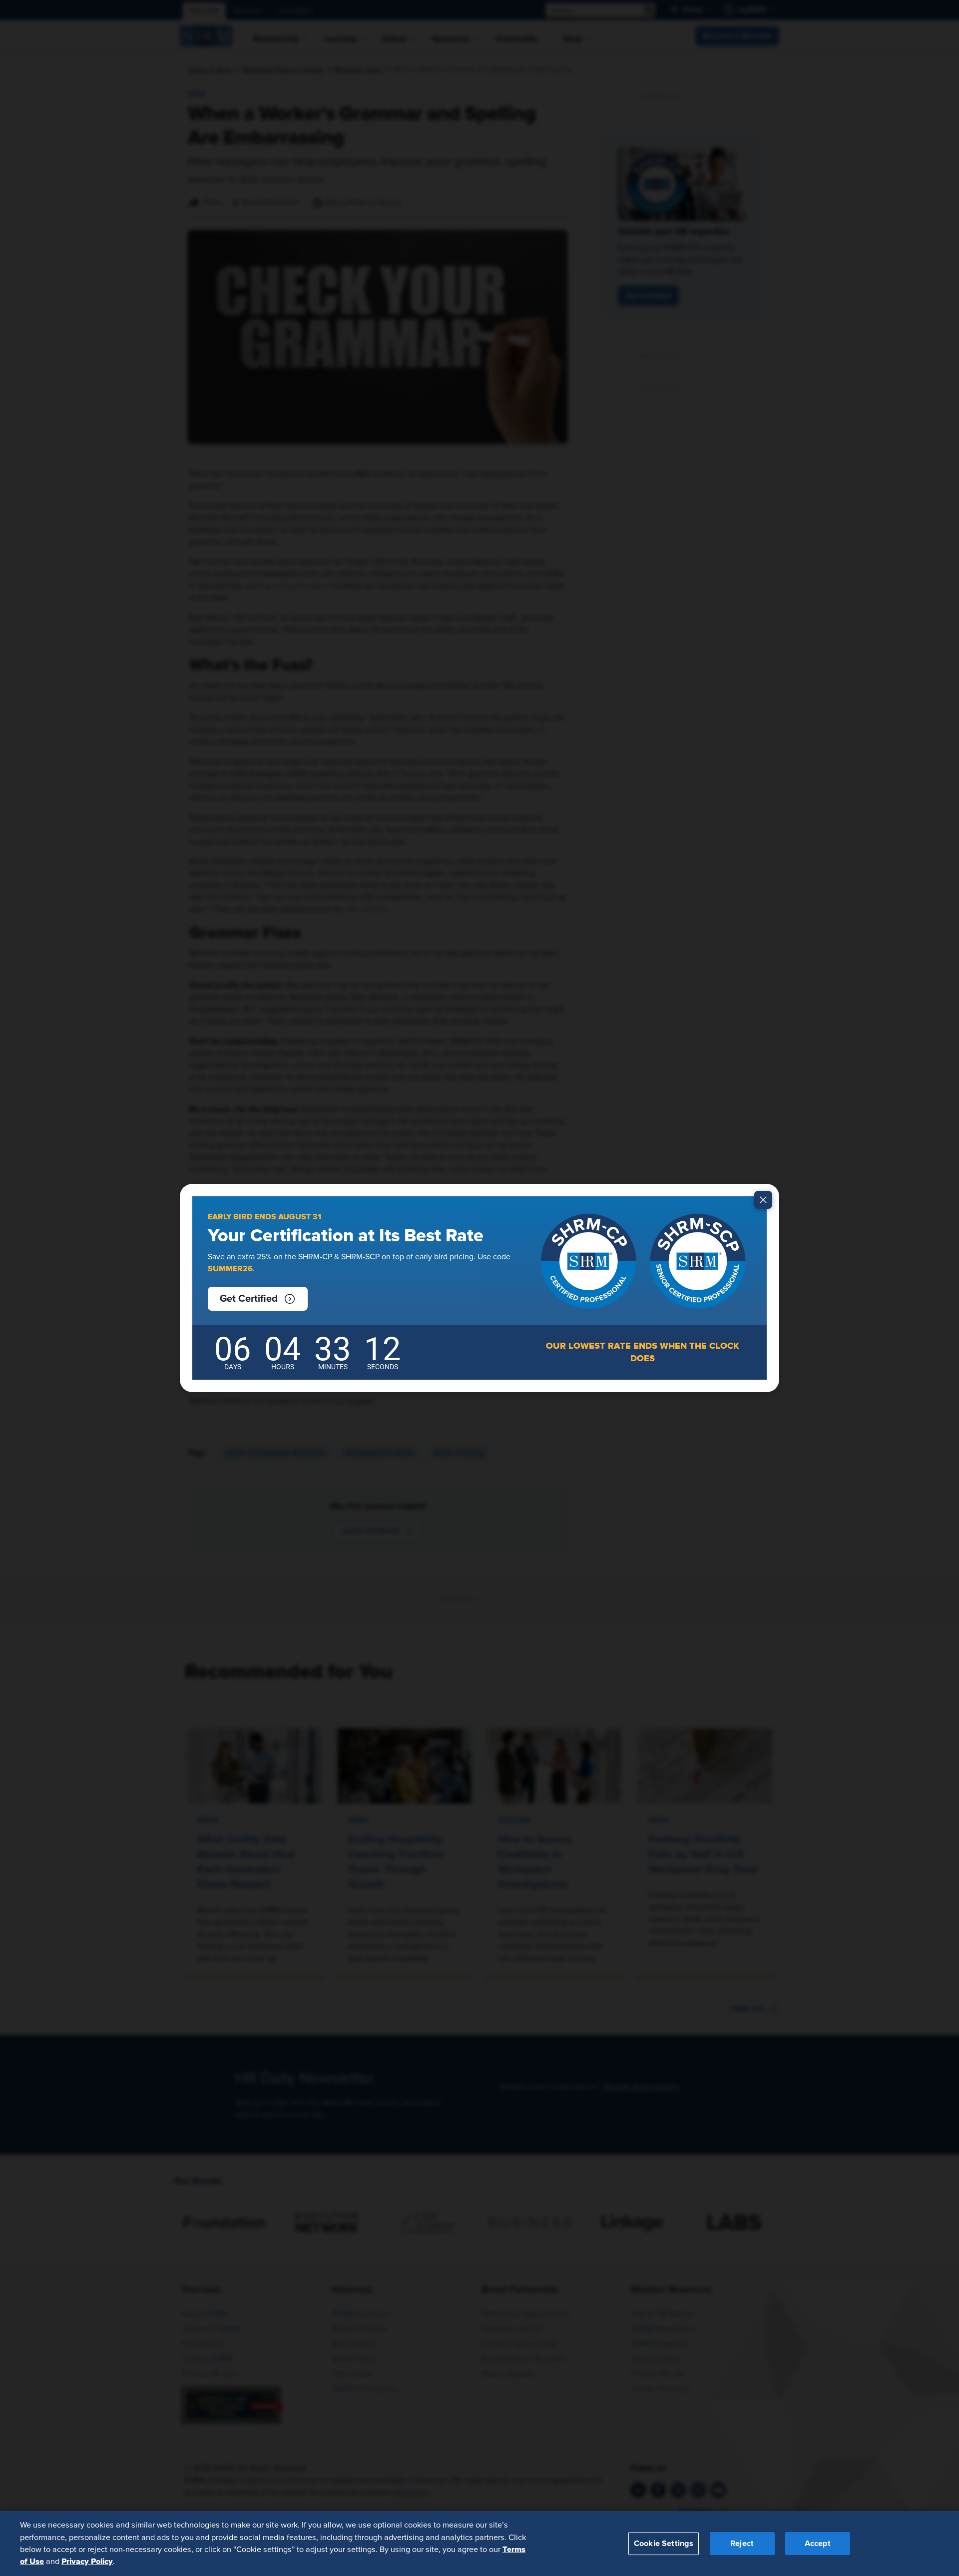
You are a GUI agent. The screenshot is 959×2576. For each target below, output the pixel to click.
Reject (742, 2543)
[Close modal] (763, 1200)
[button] (258, 1299)
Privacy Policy (87, 2562)
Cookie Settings (664, 2543)
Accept (818, 2543)
